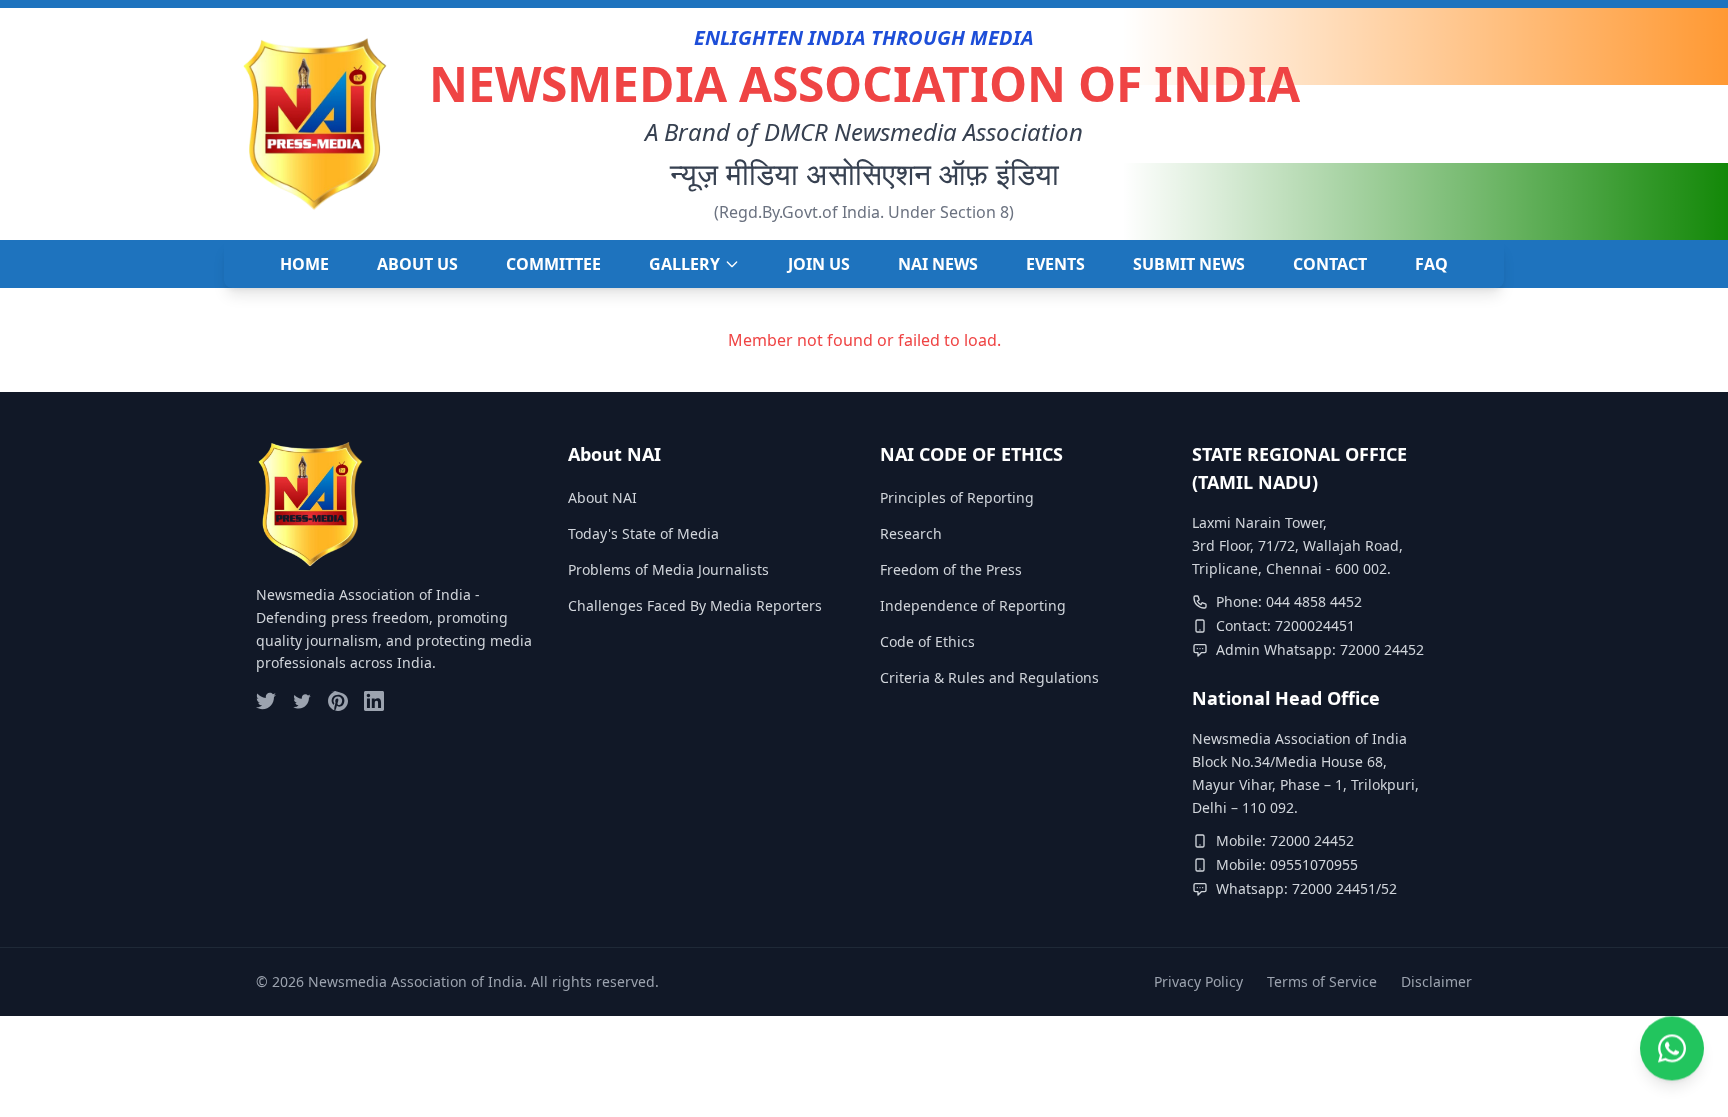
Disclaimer (1436, 981)
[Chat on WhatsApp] (1672, 1056)
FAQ (1431, 264)
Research (911, 533)
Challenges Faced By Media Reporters (695, 605)
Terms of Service (1322, 981)
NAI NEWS (938, 264)
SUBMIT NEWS (1189, 264)
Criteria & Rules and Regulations (989, 677)
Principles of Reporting (957, 497)
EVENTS (1055, 264)
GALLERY (684, 264)
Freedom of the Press (951, 569)
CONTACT (1330, 264)
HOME (304, 264)
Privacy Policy (1198, 981)
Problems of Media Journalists (668, 569)
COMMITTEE (553, 264)
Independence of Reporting (973, 605)
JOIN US (819, 264)
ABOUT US (417, 264)
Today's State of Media (643, 533)
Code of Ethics (927, 641)
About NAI (602, 497)
